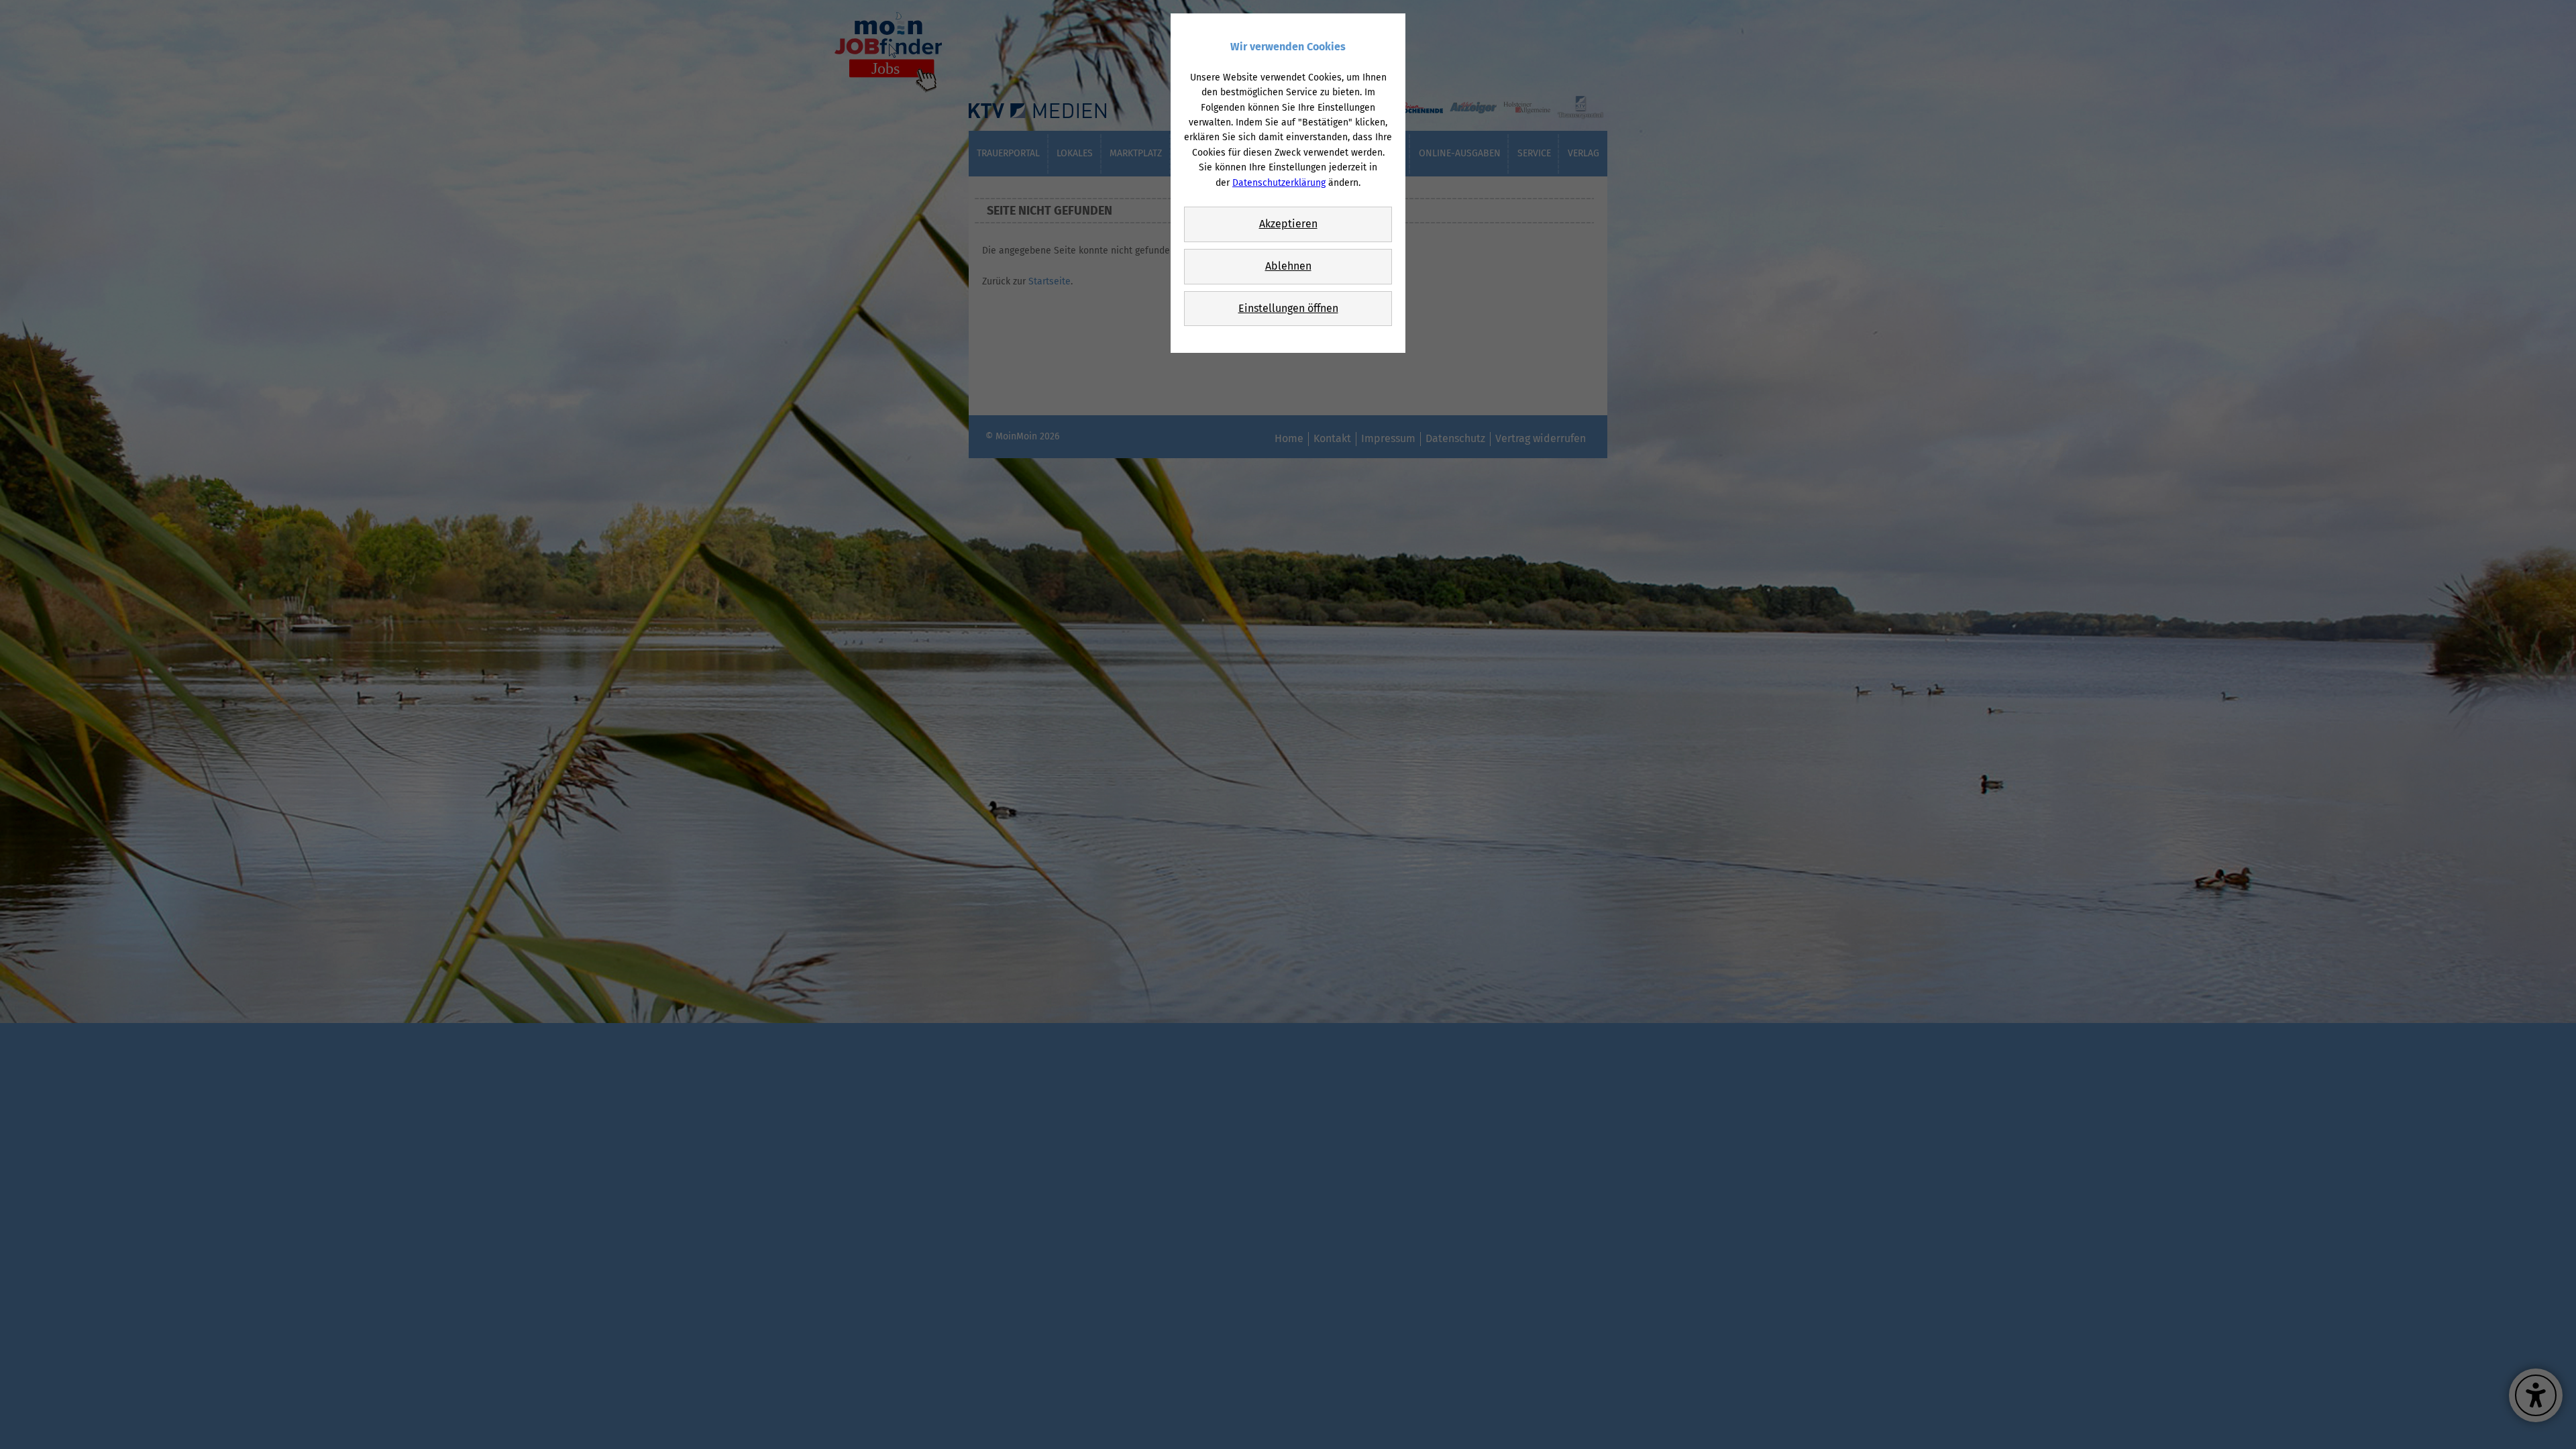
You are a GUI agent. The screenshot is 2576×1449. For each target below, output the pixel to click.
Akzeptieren (1288, 224)
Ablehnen (1288, 266)
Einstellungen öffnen (1288, 308)
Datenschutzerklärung (1279, 183)
